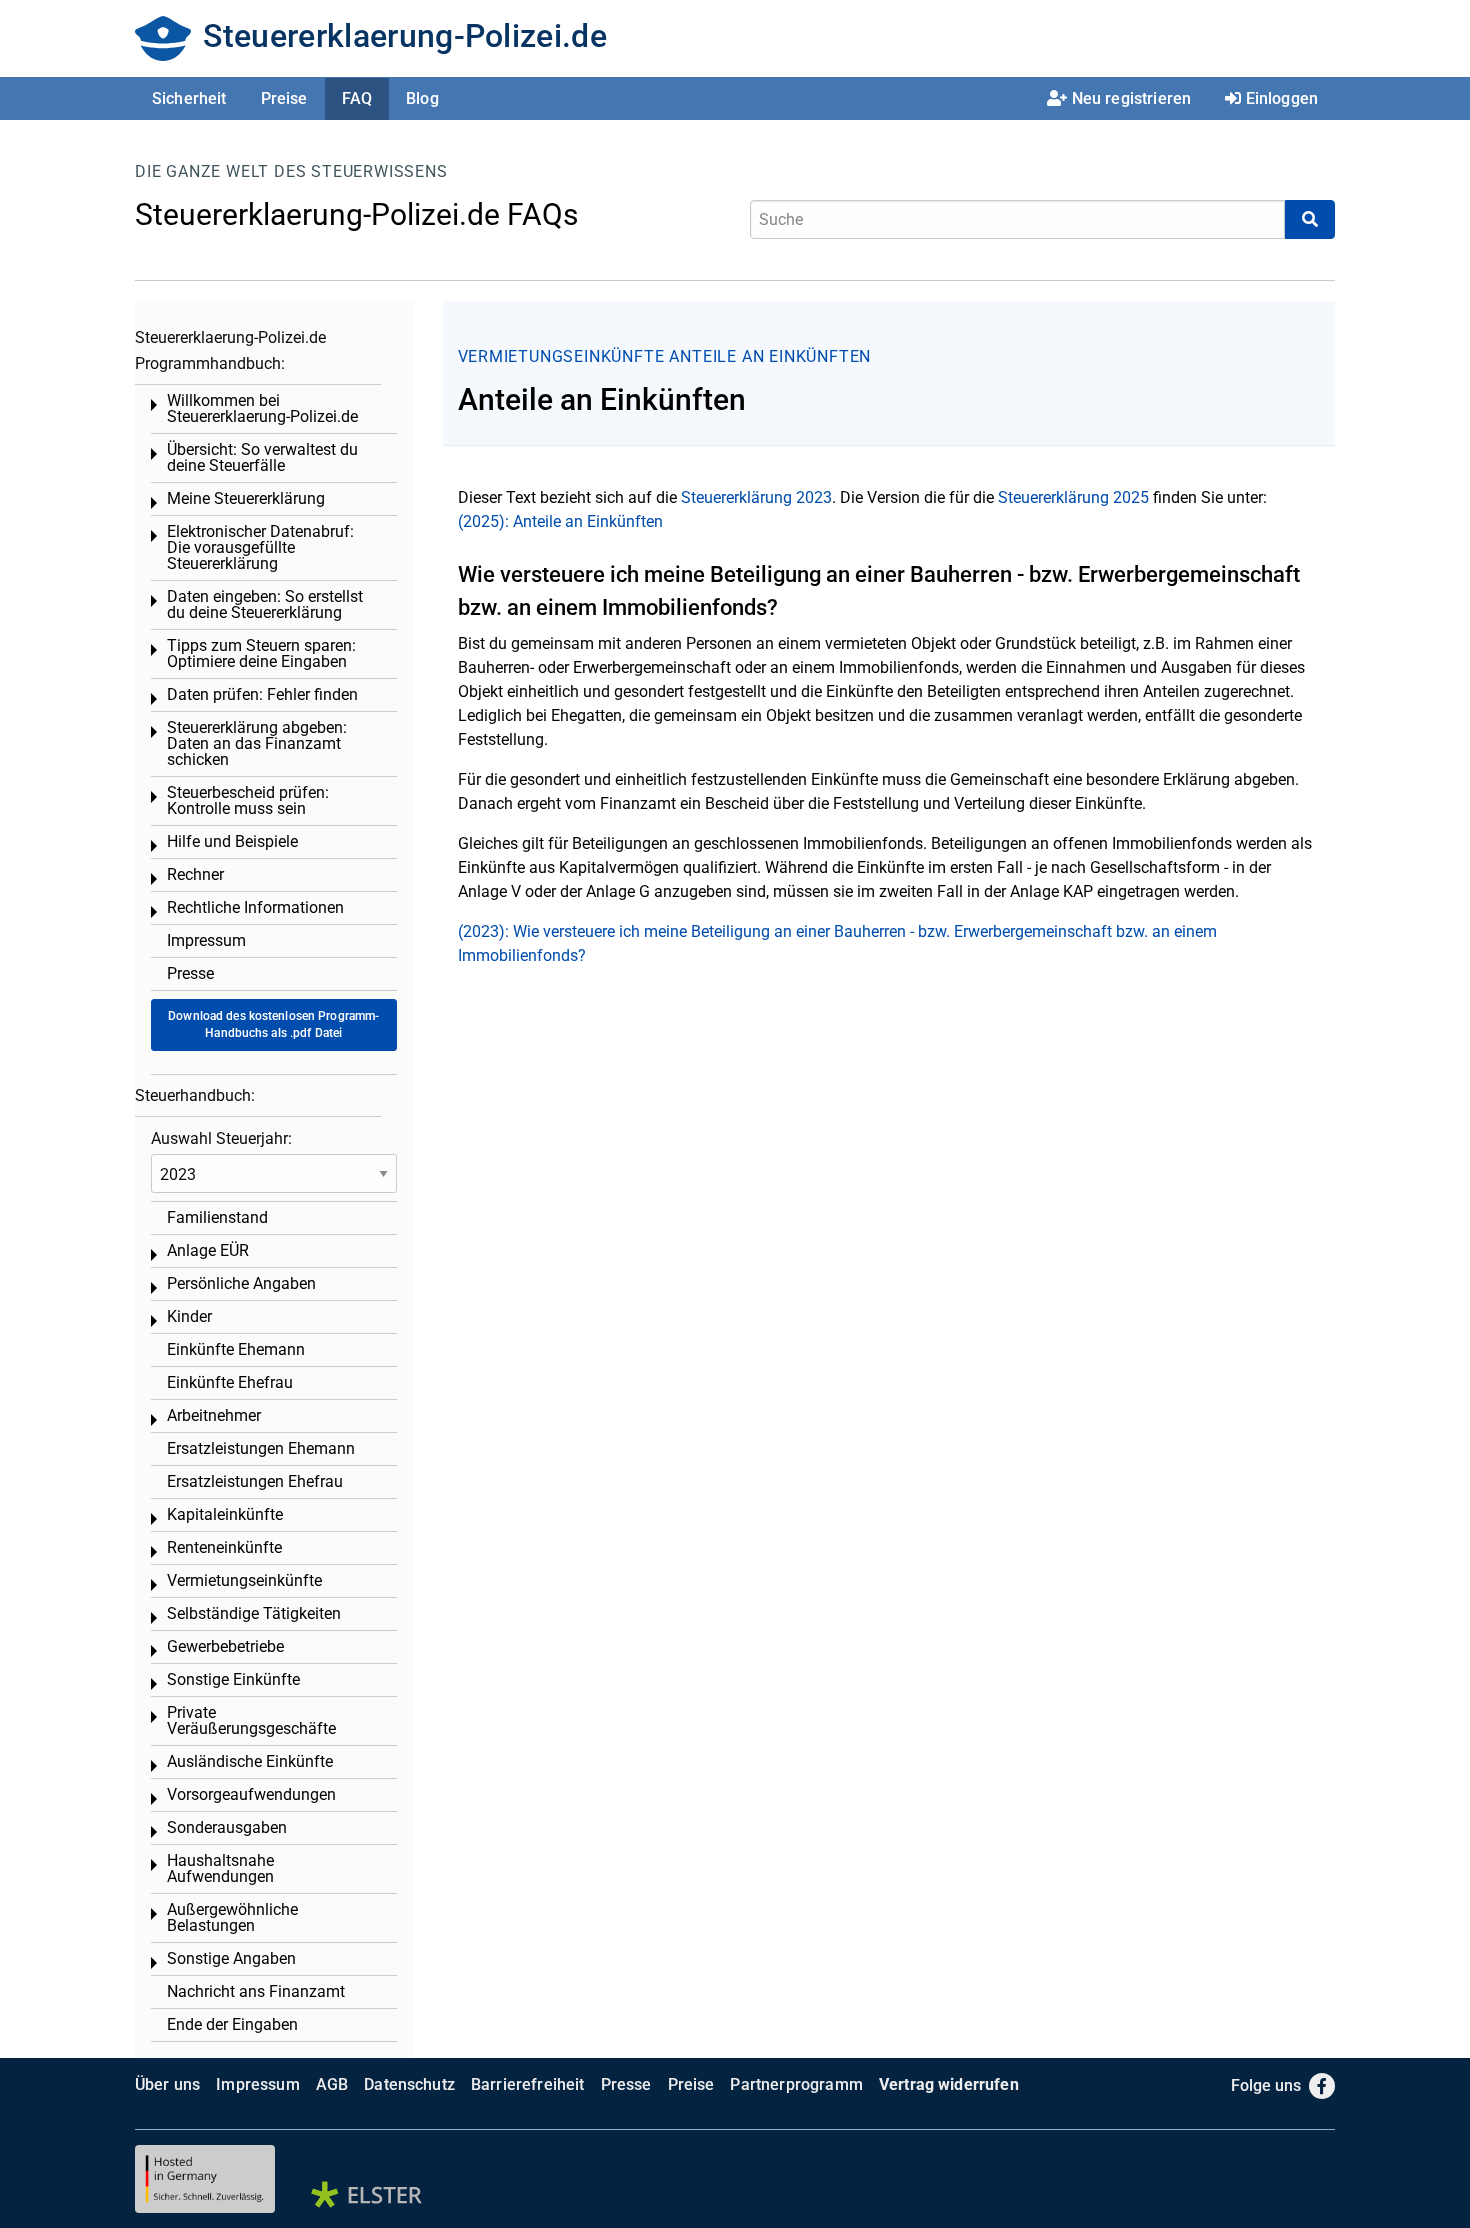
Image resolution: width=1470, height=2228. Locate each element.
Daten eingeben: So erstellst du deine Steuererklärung (265, 604)
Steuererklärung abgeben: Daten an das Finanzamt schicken (257, 743)
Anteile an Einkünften (770, 356)
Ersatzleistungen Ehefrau (255, 1481)
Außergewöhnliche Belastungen (232, 1917)
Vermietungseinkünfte (561, 356)
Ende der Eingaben (232, 2024)
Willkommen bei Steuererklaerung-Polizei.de (262, 408)
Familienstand (217, 1217)
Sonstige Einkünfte (233, 1679)
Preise (284, 98)
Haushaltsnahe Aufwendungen (220, 1868)
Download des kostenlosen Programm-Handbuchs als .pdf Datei (273, 1024)
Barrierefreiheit (528, 2084)
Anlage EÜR (208, 1250)
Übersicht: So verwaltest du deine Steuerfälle (262, 457)
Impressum (206, 940)
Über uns (167, 2084)
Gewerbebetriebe (225, 1646)
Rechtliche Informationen (255, 907)
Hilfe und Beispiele (232, 841)
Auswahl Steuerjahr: (221, 1138)
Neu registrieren (1132, 98)
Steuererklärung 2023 (756, 497)
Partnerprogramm (796, 2084)
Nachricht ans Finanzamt (256, 1991)
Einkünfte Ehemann (236, 1349)
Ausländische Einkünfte (250, 1761)
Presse (190, 973)
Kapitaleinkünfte (225, 1514)
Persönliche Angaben (241, 1283)
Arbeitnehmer (214, 1415)
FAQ (357, 98)
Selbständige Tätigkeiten (254, 1613)
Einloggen (1282, 98)
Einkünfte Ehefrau (230, 1382)
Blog (422, 98)
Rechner (195, 874)
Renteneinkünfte (224, 1547)
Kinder (189, 1316)
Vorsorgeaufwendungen (251, 1794)
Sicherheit (189, 98)
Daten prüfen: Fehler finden (262, 694)
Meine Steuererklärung (246, 498)
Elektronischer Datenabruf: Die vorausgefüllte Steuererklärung (260, 547)
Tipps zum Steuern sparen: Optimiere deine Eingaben (261, 653)
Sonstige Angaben (231, 1958)
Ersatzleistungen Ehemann (261, 1448)
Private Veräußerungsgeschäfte (251, 1720)
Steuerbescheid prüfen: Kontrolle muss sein (248, 800)
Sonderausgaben (227, 1827)
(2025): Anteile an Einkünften (560, 521)
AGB (332, 2084)
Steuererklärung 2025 (1073, 497)
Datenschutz (409, 2084)
